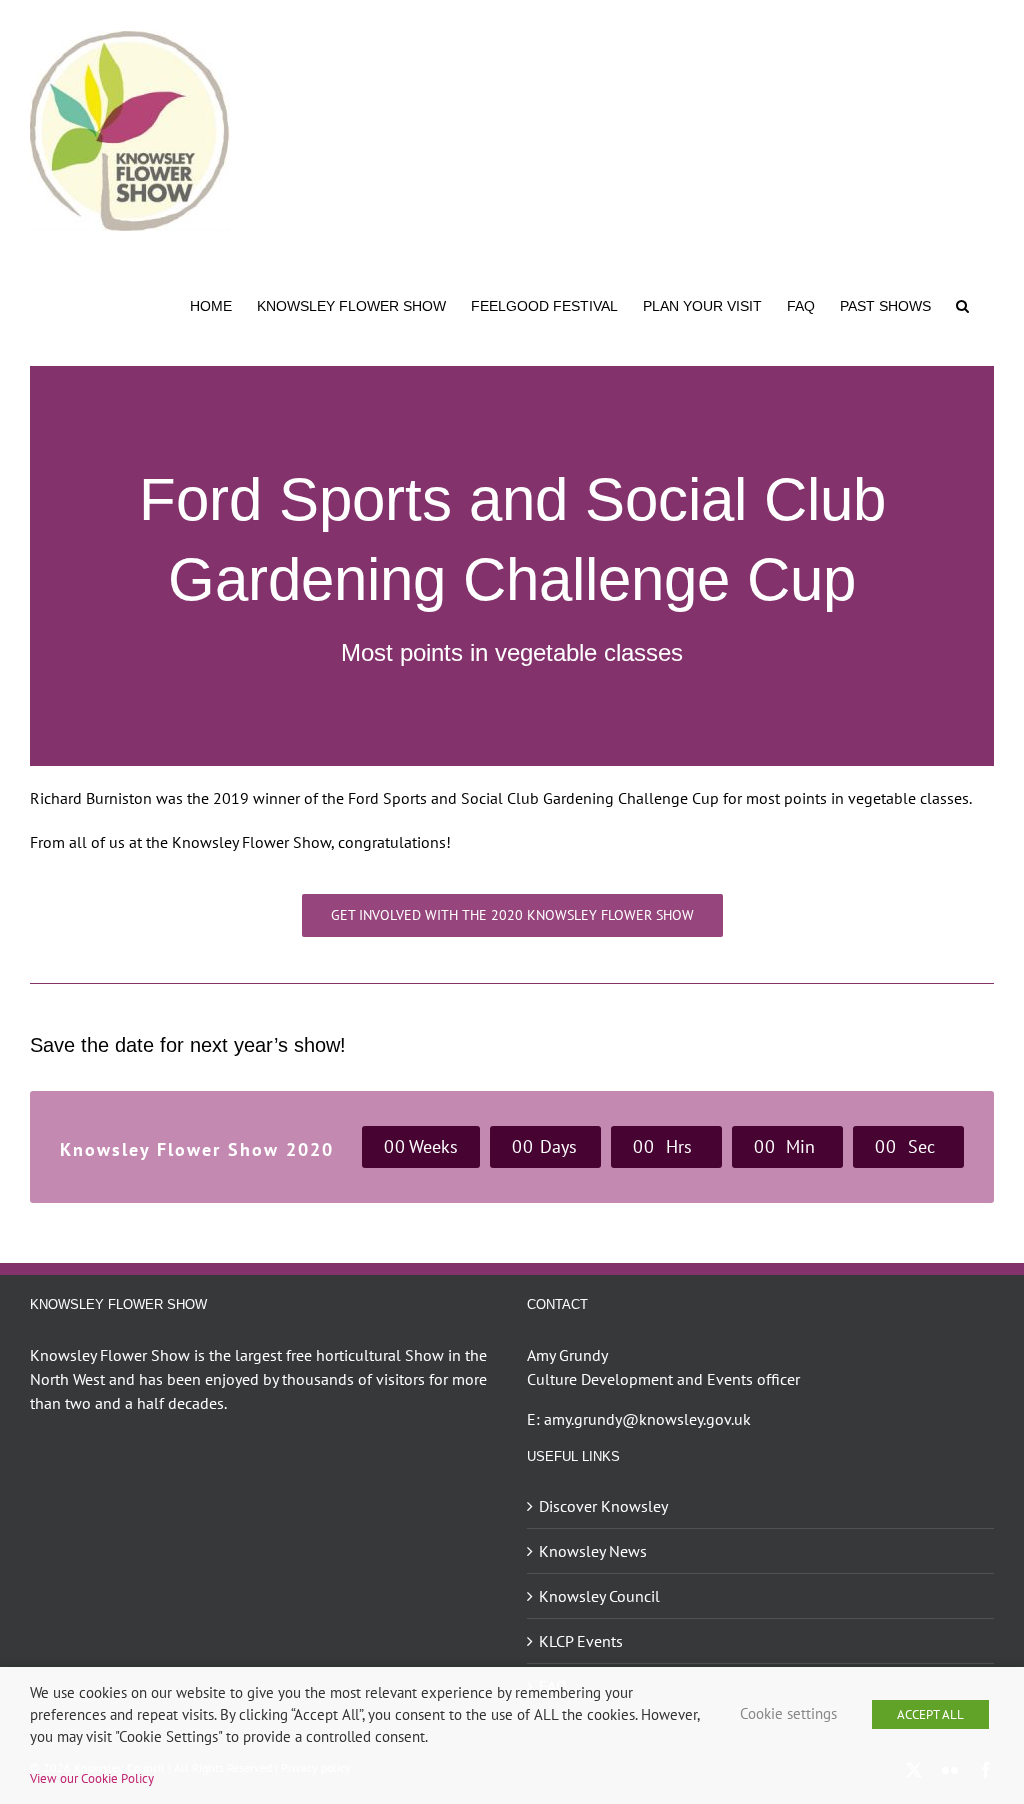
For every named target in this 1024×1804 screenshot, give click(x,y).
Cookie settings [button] (788, 1713)
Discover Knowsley (603, 1506)
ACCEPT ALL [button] (930, 1714)
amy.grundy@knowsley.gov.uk (647, 1419)
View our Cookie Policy (92, 1778)
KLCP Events (581, 1641)
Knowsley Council (599, 1596)
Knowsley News (593, 1551)
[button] (962, 304)
